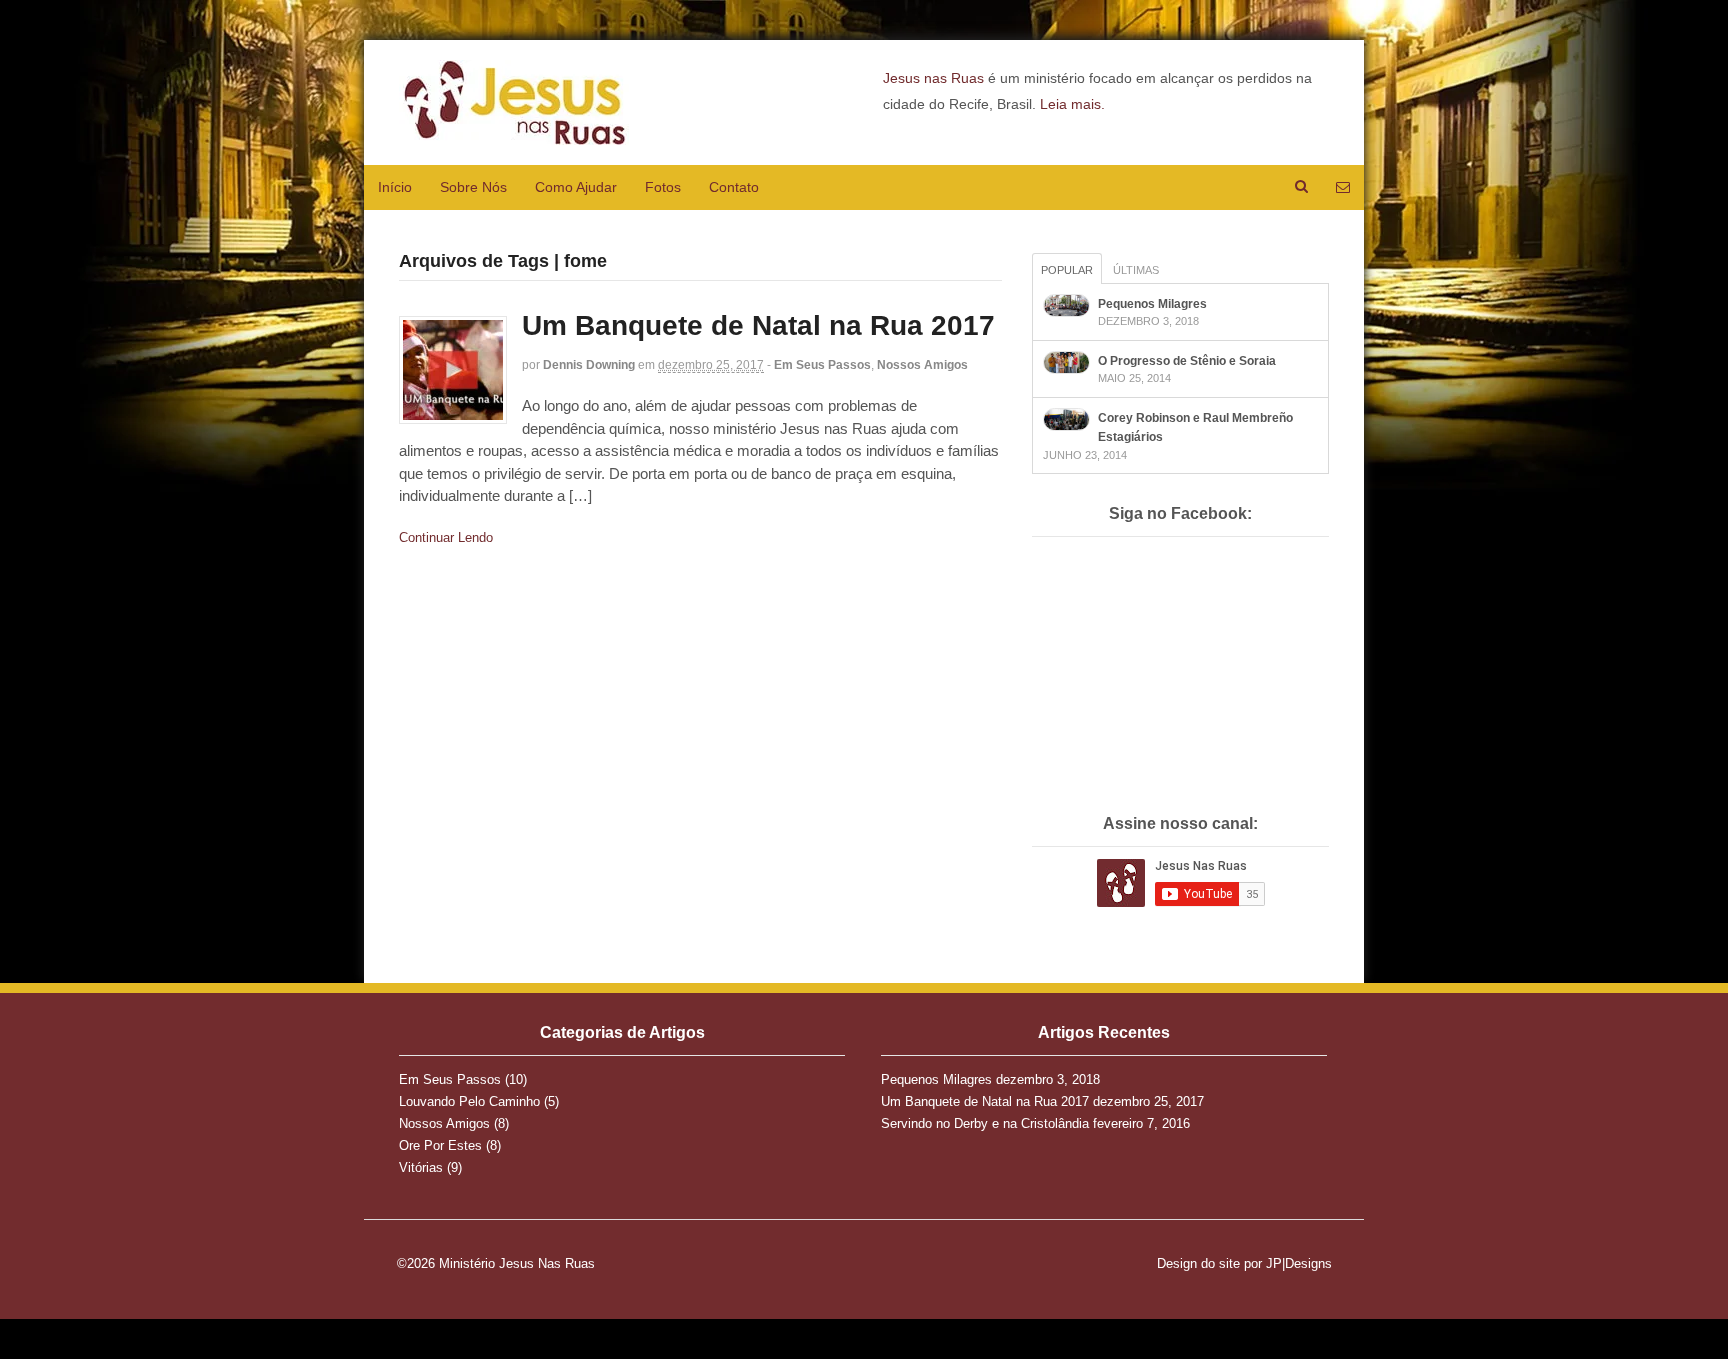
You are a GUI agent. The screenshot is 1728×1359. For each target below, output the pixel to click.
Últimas (1136, 270)
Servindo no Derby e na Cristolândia (985, 1123)
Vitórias (421, 1167)
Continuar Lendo (446, 537)
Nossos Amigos (922, 365)
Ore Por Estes (440, 1145)
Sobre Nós (473, 187)
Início (395, 187)
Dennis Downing (589, 365)
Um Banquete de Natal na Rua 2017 (758, 325)
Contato (734, 187)
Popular (1067, 270)
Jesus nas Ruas (933, 78)
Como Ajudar (576, 187)
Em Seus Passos (822, 365)
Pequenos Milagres (1152, 304)
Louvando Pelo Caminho (469, 1101)
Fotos (663, 187)
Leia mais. (1072, 104)
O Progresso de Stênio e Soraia (1187, 361)
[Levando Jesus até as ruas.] (514, 134)
